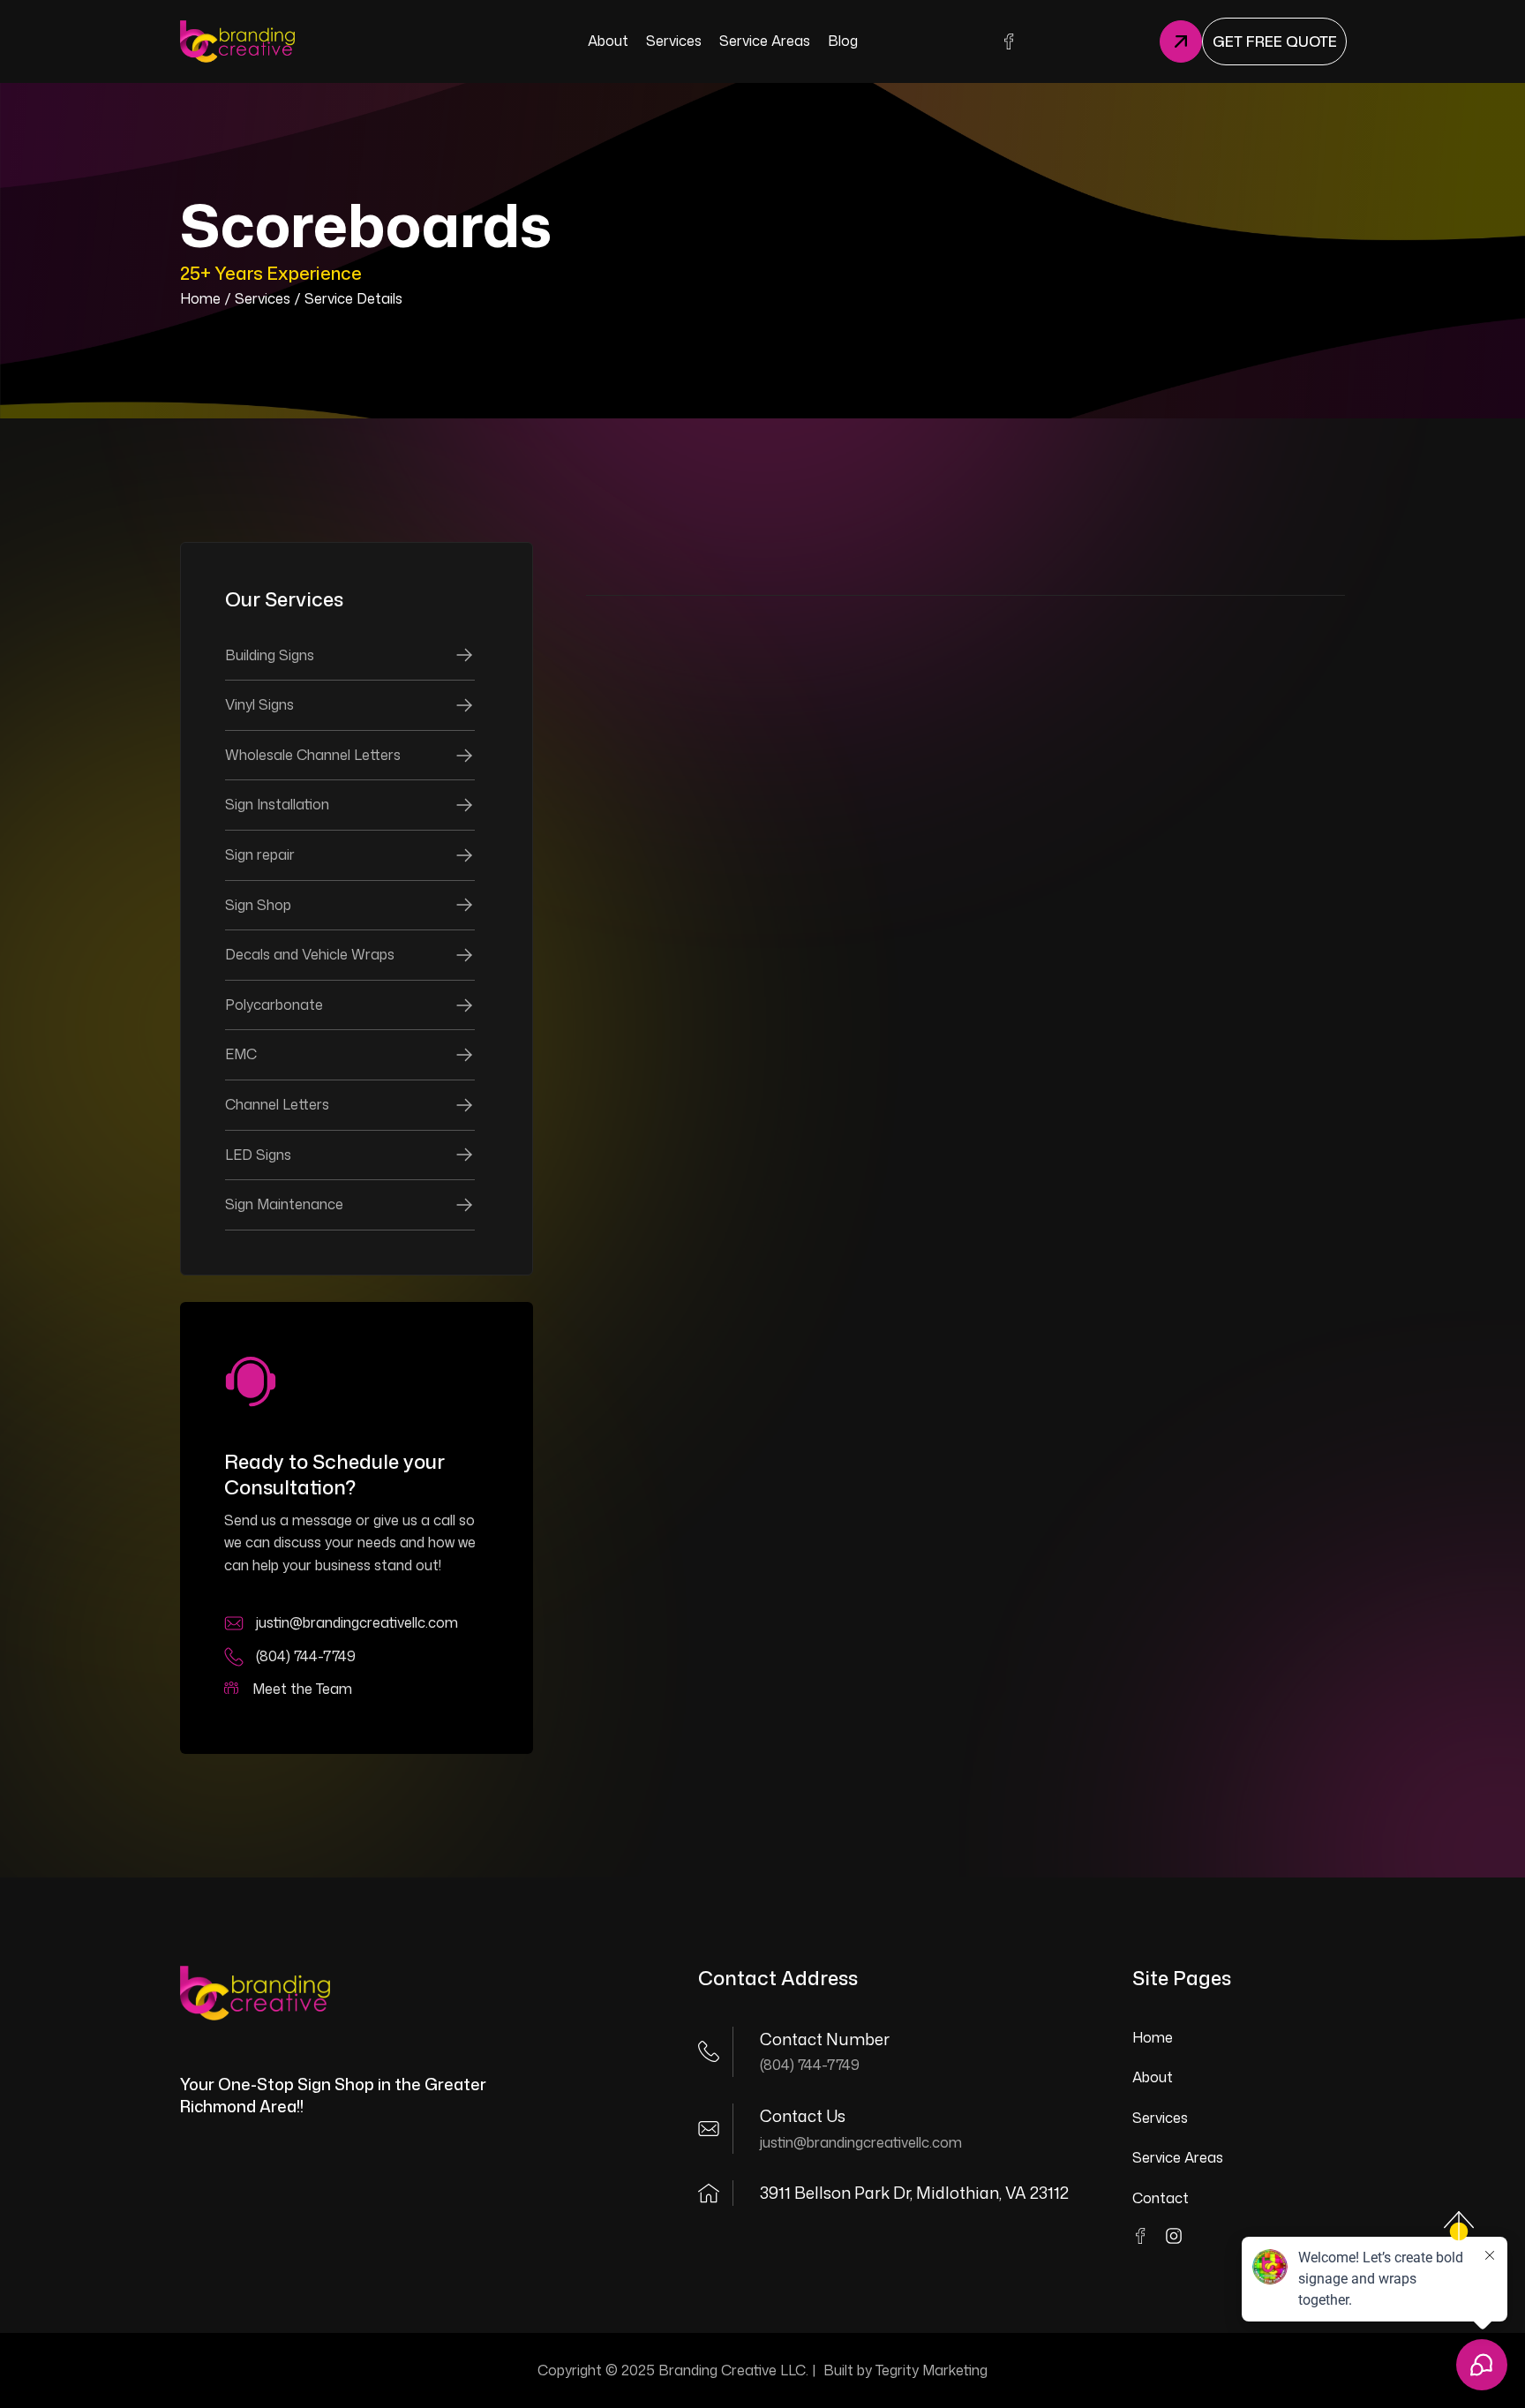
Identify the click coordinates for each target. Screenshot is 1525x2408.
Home (200, 298)
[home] (237, 41)
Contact (1161, 2198)
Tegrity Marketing (932, 2370)
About (1153, 2077)
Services (263, 298)
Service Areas (1178, 2157)
